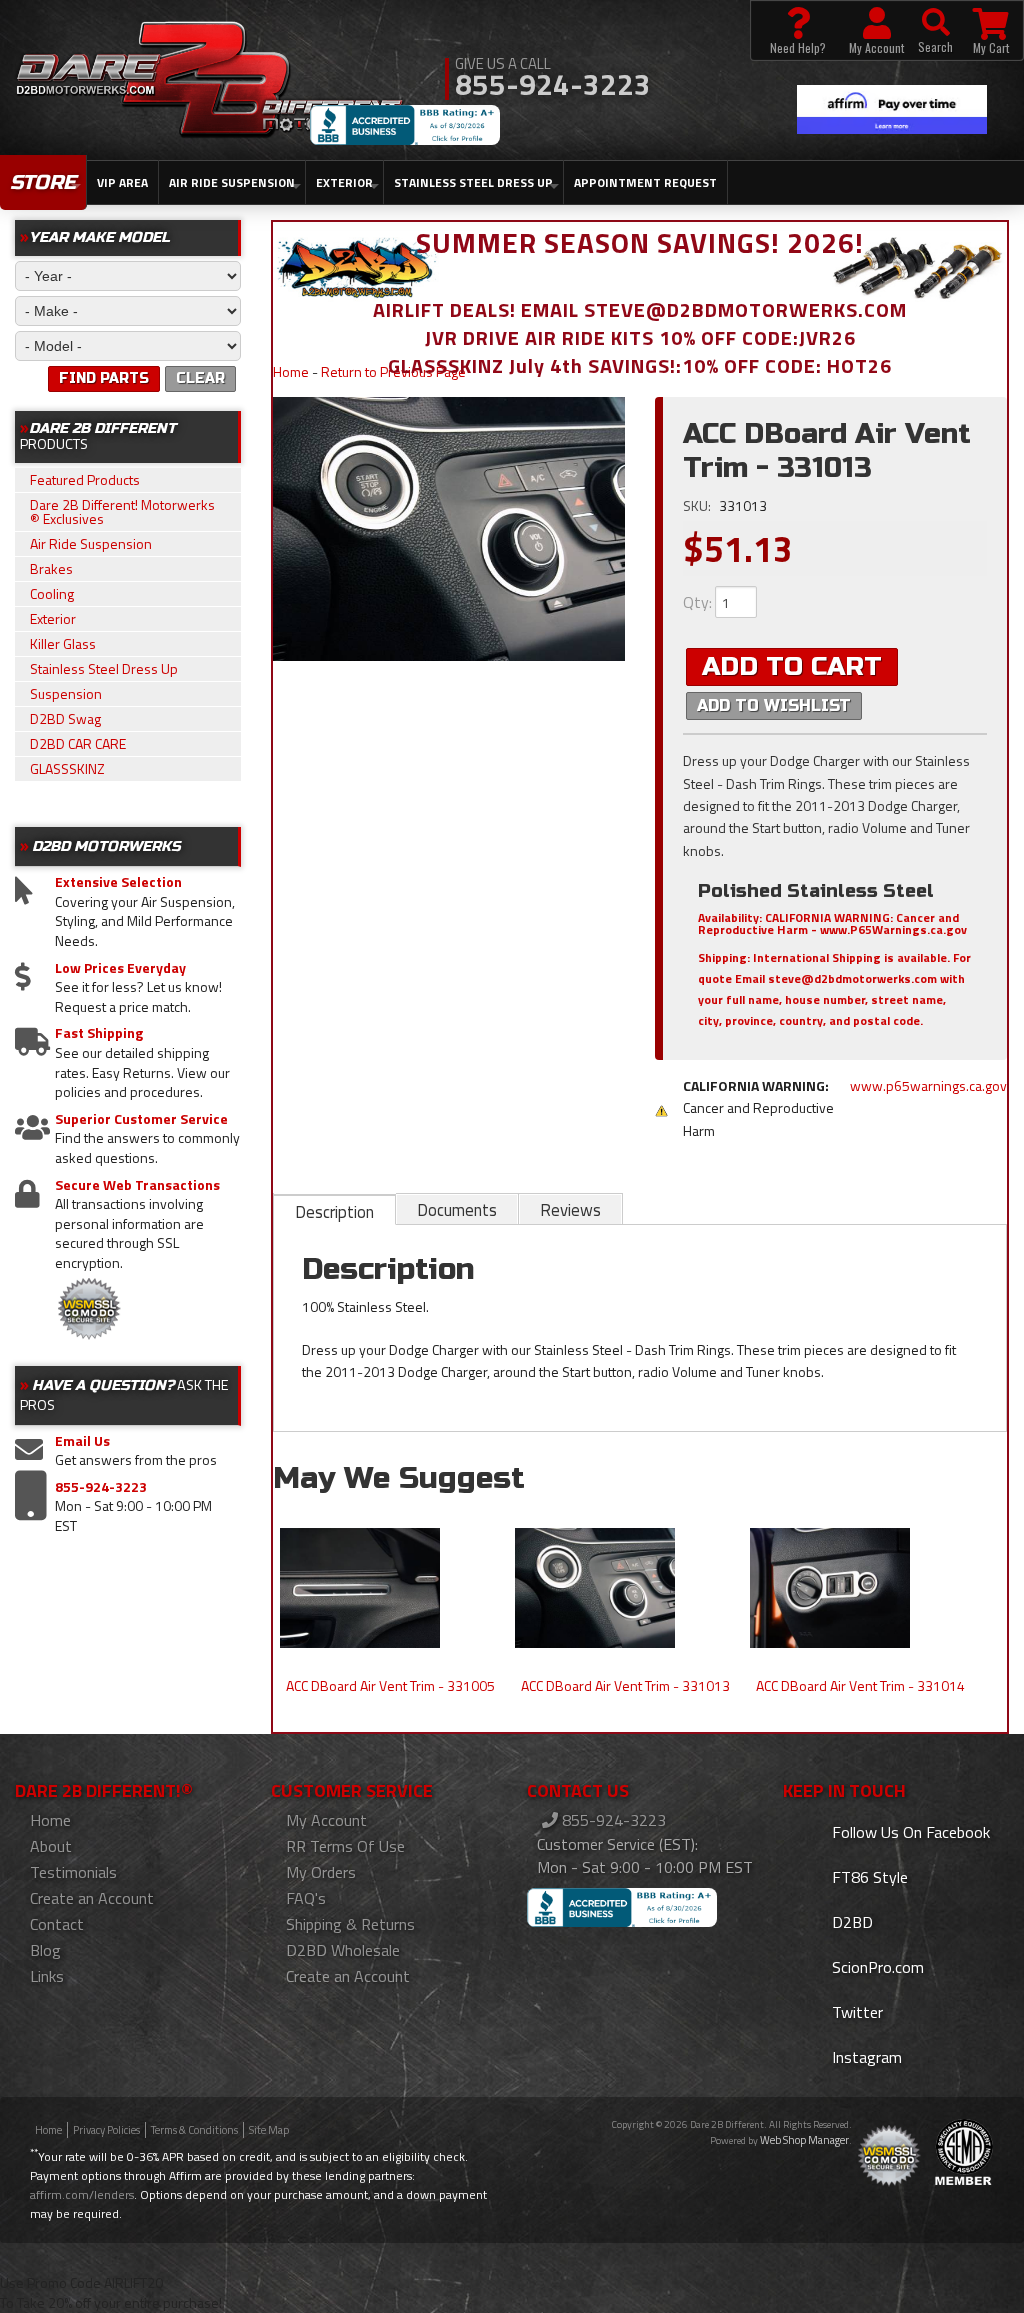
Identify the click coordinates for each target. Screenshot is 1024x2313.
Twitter (855, 2012)
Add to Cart (792, 666)
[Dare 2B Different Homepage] (209, 82)
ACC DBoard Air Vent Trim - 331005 (390, 1685)
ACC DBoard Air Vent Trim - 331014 (860, 1685)
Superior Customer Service (141, 1119)
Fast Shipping (99, 1033)
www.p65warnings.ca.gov (928, 1085)
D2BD (850, 1922)
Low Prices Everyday (120, 968)
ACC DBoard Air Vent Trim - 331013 (625, 1685)
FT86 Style (868, 1877)
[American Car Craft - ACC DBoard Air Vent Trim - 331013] (449, 529)
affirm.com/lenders (82, 2194)
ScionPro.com (876, 1967)
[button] (935, 30)
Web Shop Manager (804, 2140)
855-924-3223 (101, 1487)
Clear (200, 378)
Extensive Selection (118, 882)
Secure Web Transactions (137, 1185)
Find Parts (104, 378)
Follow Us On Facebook (909, 1832)
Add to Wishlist (774, 705)
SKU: (698, 505)
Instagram (865, 2057)
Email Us (82, 1441)
